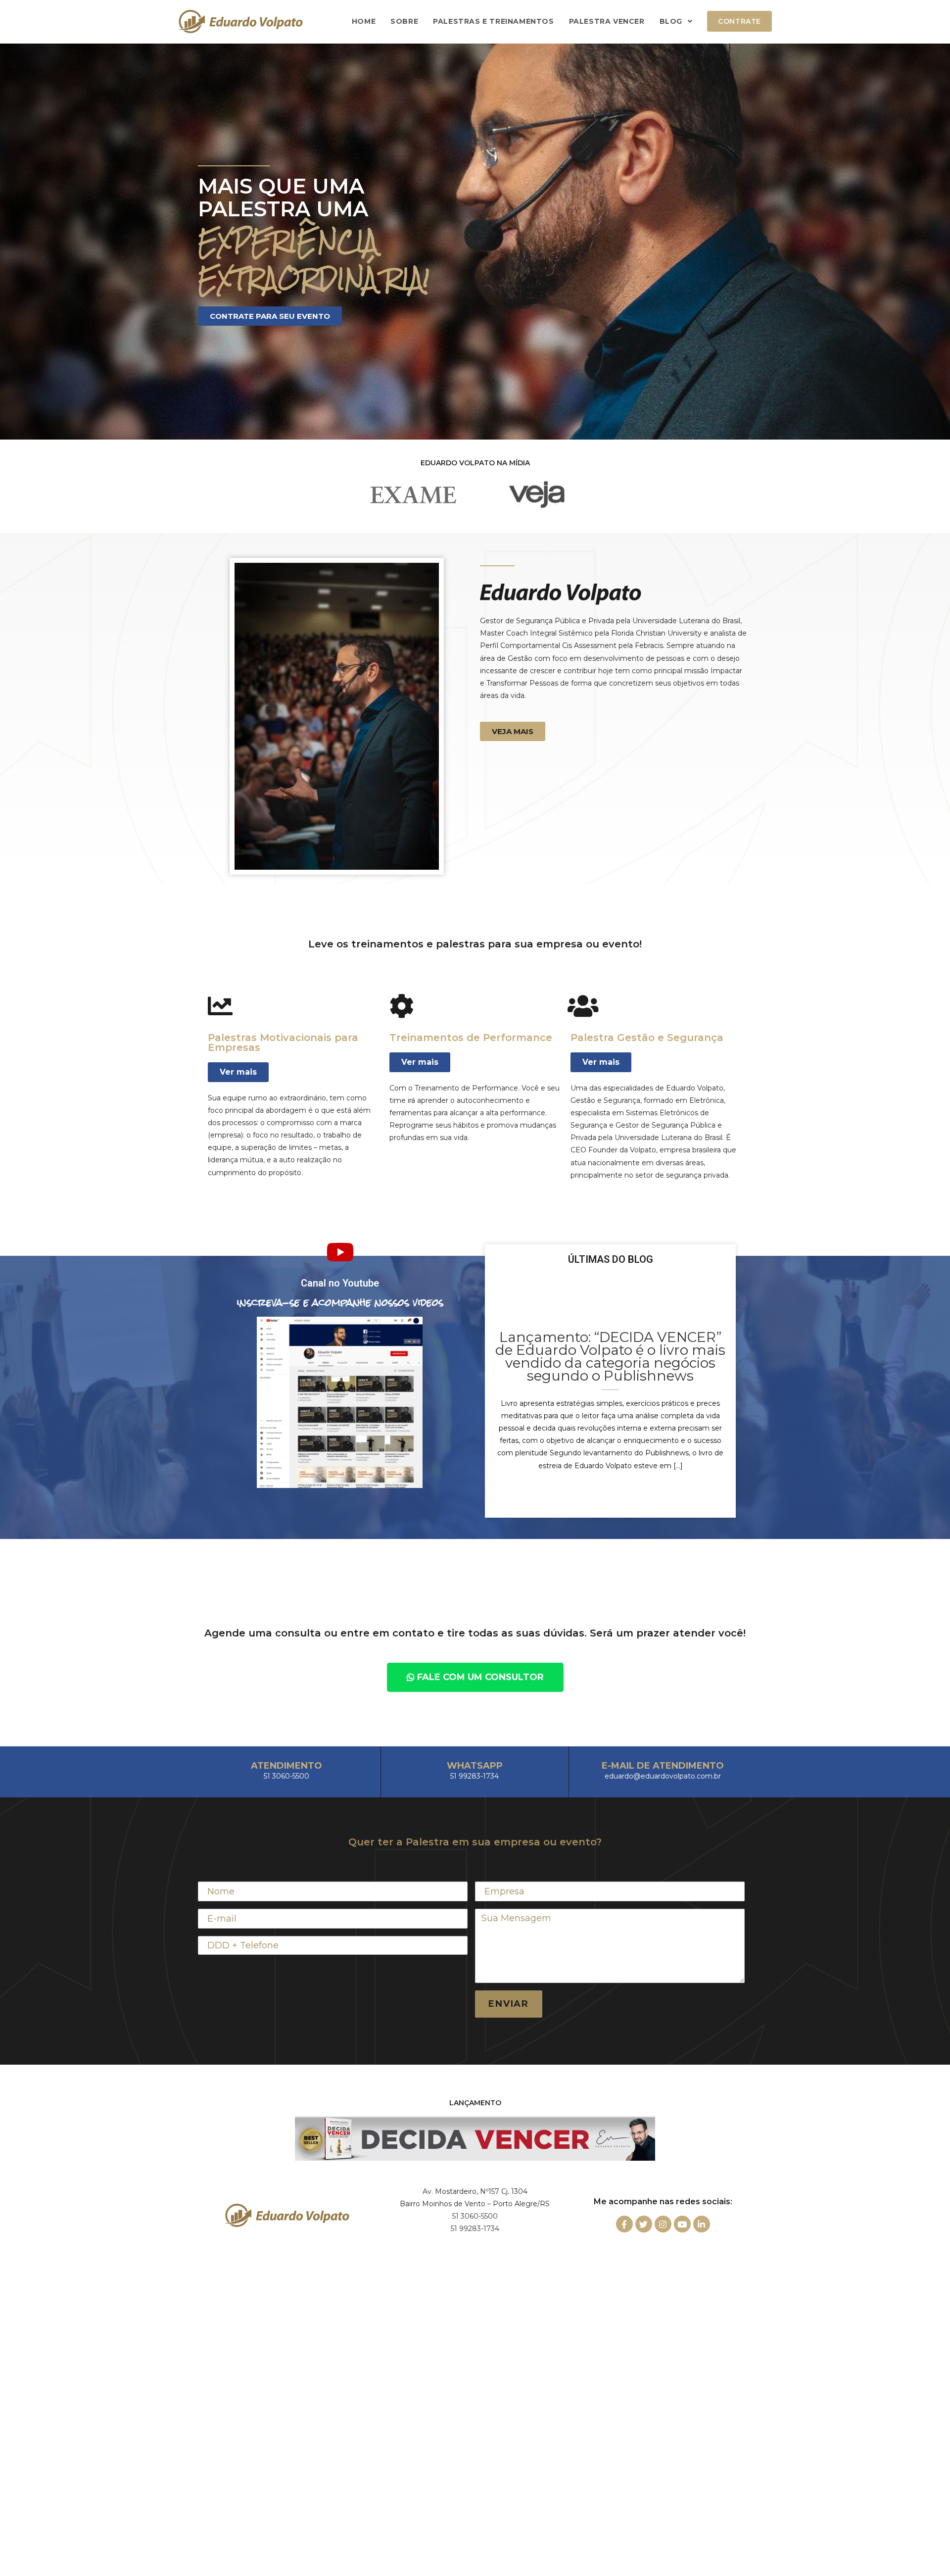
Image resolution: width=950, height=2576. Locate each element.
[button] (270, 316)
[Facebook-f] (624, 2224)
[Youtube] (682, 2224)
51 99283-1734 (475, 2229)
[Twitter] (644, 2224)
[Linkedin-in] (702, 2224)
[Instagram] (663, 2224)
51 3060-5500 (475, 2216)
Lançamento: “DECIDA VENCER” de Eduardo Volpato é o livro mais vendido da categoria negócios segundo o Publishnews (610, 1356)
